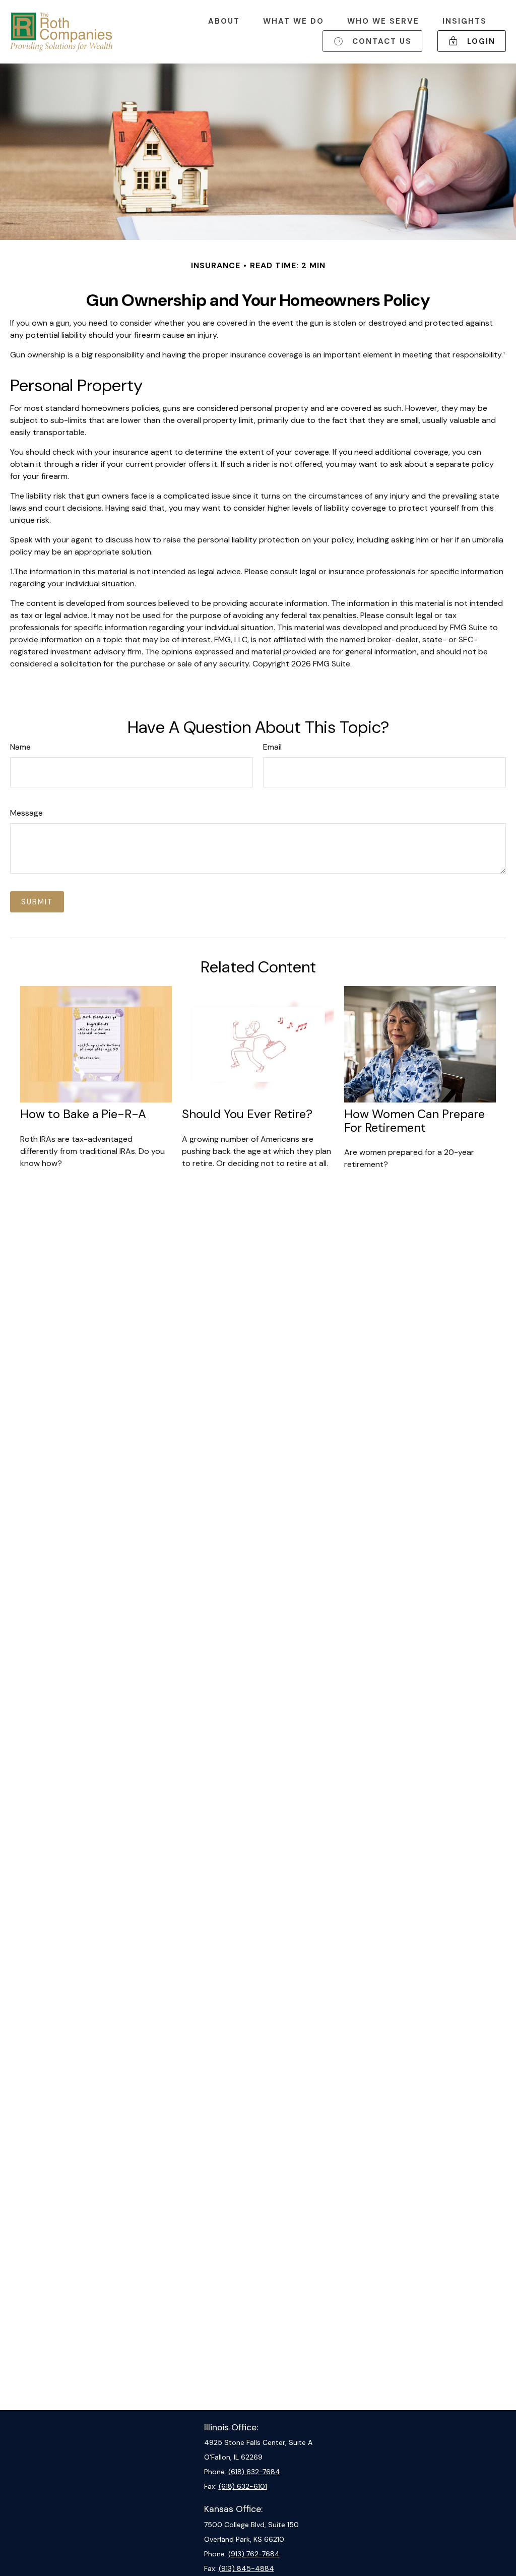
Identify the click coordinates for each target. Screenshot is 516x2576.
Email (272, 747)
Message (26, 813)
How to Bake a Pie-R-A (83, 1114)
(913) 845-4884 (246, 2568)
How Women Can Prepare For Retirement (414, 1120)
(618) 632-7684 (254, 2472)
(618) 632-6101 (243, 2486)
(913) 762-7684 (254, 2554)
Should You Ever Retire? (247, 1114)
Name (20, 747)
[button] (224, 21)
